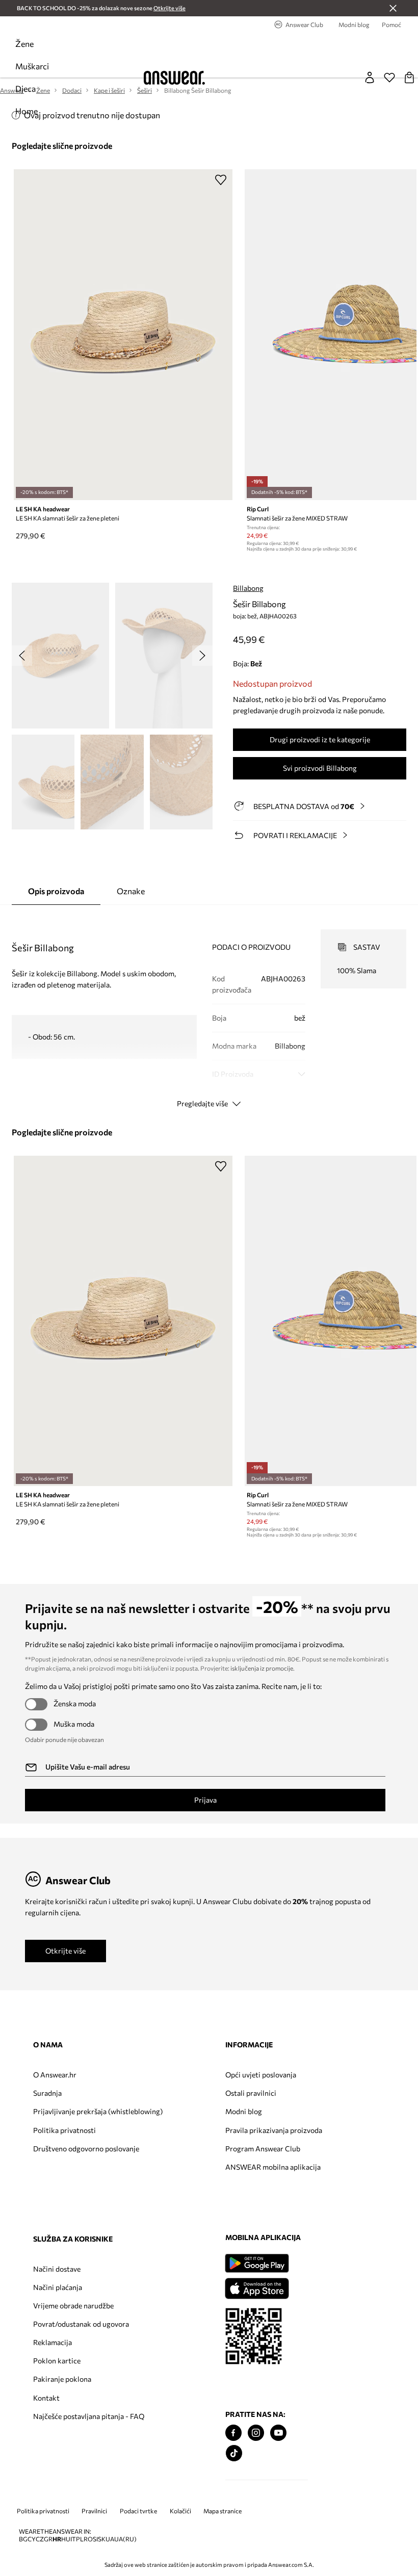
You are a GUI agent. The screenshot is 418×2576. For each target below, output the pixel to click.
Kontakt (277, 2212)
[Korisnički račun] (370, 77)
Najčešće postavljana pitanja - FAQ (297, 2234)
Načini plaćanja (288, 2093)
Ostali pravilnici (174, 2093)
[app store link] (64, 2342)
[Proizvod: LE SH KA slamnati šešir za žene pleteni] (123, 335)
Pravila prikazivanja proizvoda (180, 2134)
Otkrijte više (66, 1951)
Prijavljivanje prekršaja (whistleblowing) (70, 2115)
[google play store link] (64, 2318)
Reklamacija (283, 2157)
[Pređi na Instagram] (64, 2488)
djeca (25, 88)
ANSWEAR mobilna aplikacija (180, 2179)
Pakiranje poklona (293, 2193)
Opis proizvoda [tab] (56, 891)
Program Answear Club (186, 2157)
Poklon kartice (287, 2175)
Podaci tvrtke (138, 2567)
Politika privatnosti (64, 2138)
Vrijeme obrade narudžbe (304, 2111)
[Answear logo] (174, 78)
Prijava (205, 1800)
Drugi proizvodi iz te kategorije (320, 739)
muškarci (32, 66)
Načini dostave (287, 2075)
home (27, 111)
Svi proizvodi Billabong (320, 768)
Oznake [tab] (131, 891)
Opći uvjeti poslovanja (184, 2075)
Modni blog (167, 2111)
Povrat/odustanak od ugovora (297, 2134)
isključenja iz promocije (262, 1668)
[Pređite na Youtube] (86, 2488)
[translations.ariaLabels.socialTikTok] (42, 2508)
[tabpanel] (209, 1009)
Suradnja (47, 2093)
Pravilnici (94, 2567)
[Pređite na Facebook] (41, 2488)
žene (24, 44)
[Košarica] (409, 77)
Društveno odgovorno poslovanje (68, 2161)
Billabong (248, 588)
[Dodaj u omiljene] (221, 179)
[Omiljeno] (389, 77)
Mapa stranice (223, 2567)
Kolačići (180, 2567)
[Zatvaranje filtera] (393, 8)
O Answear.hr (55, 2075)
